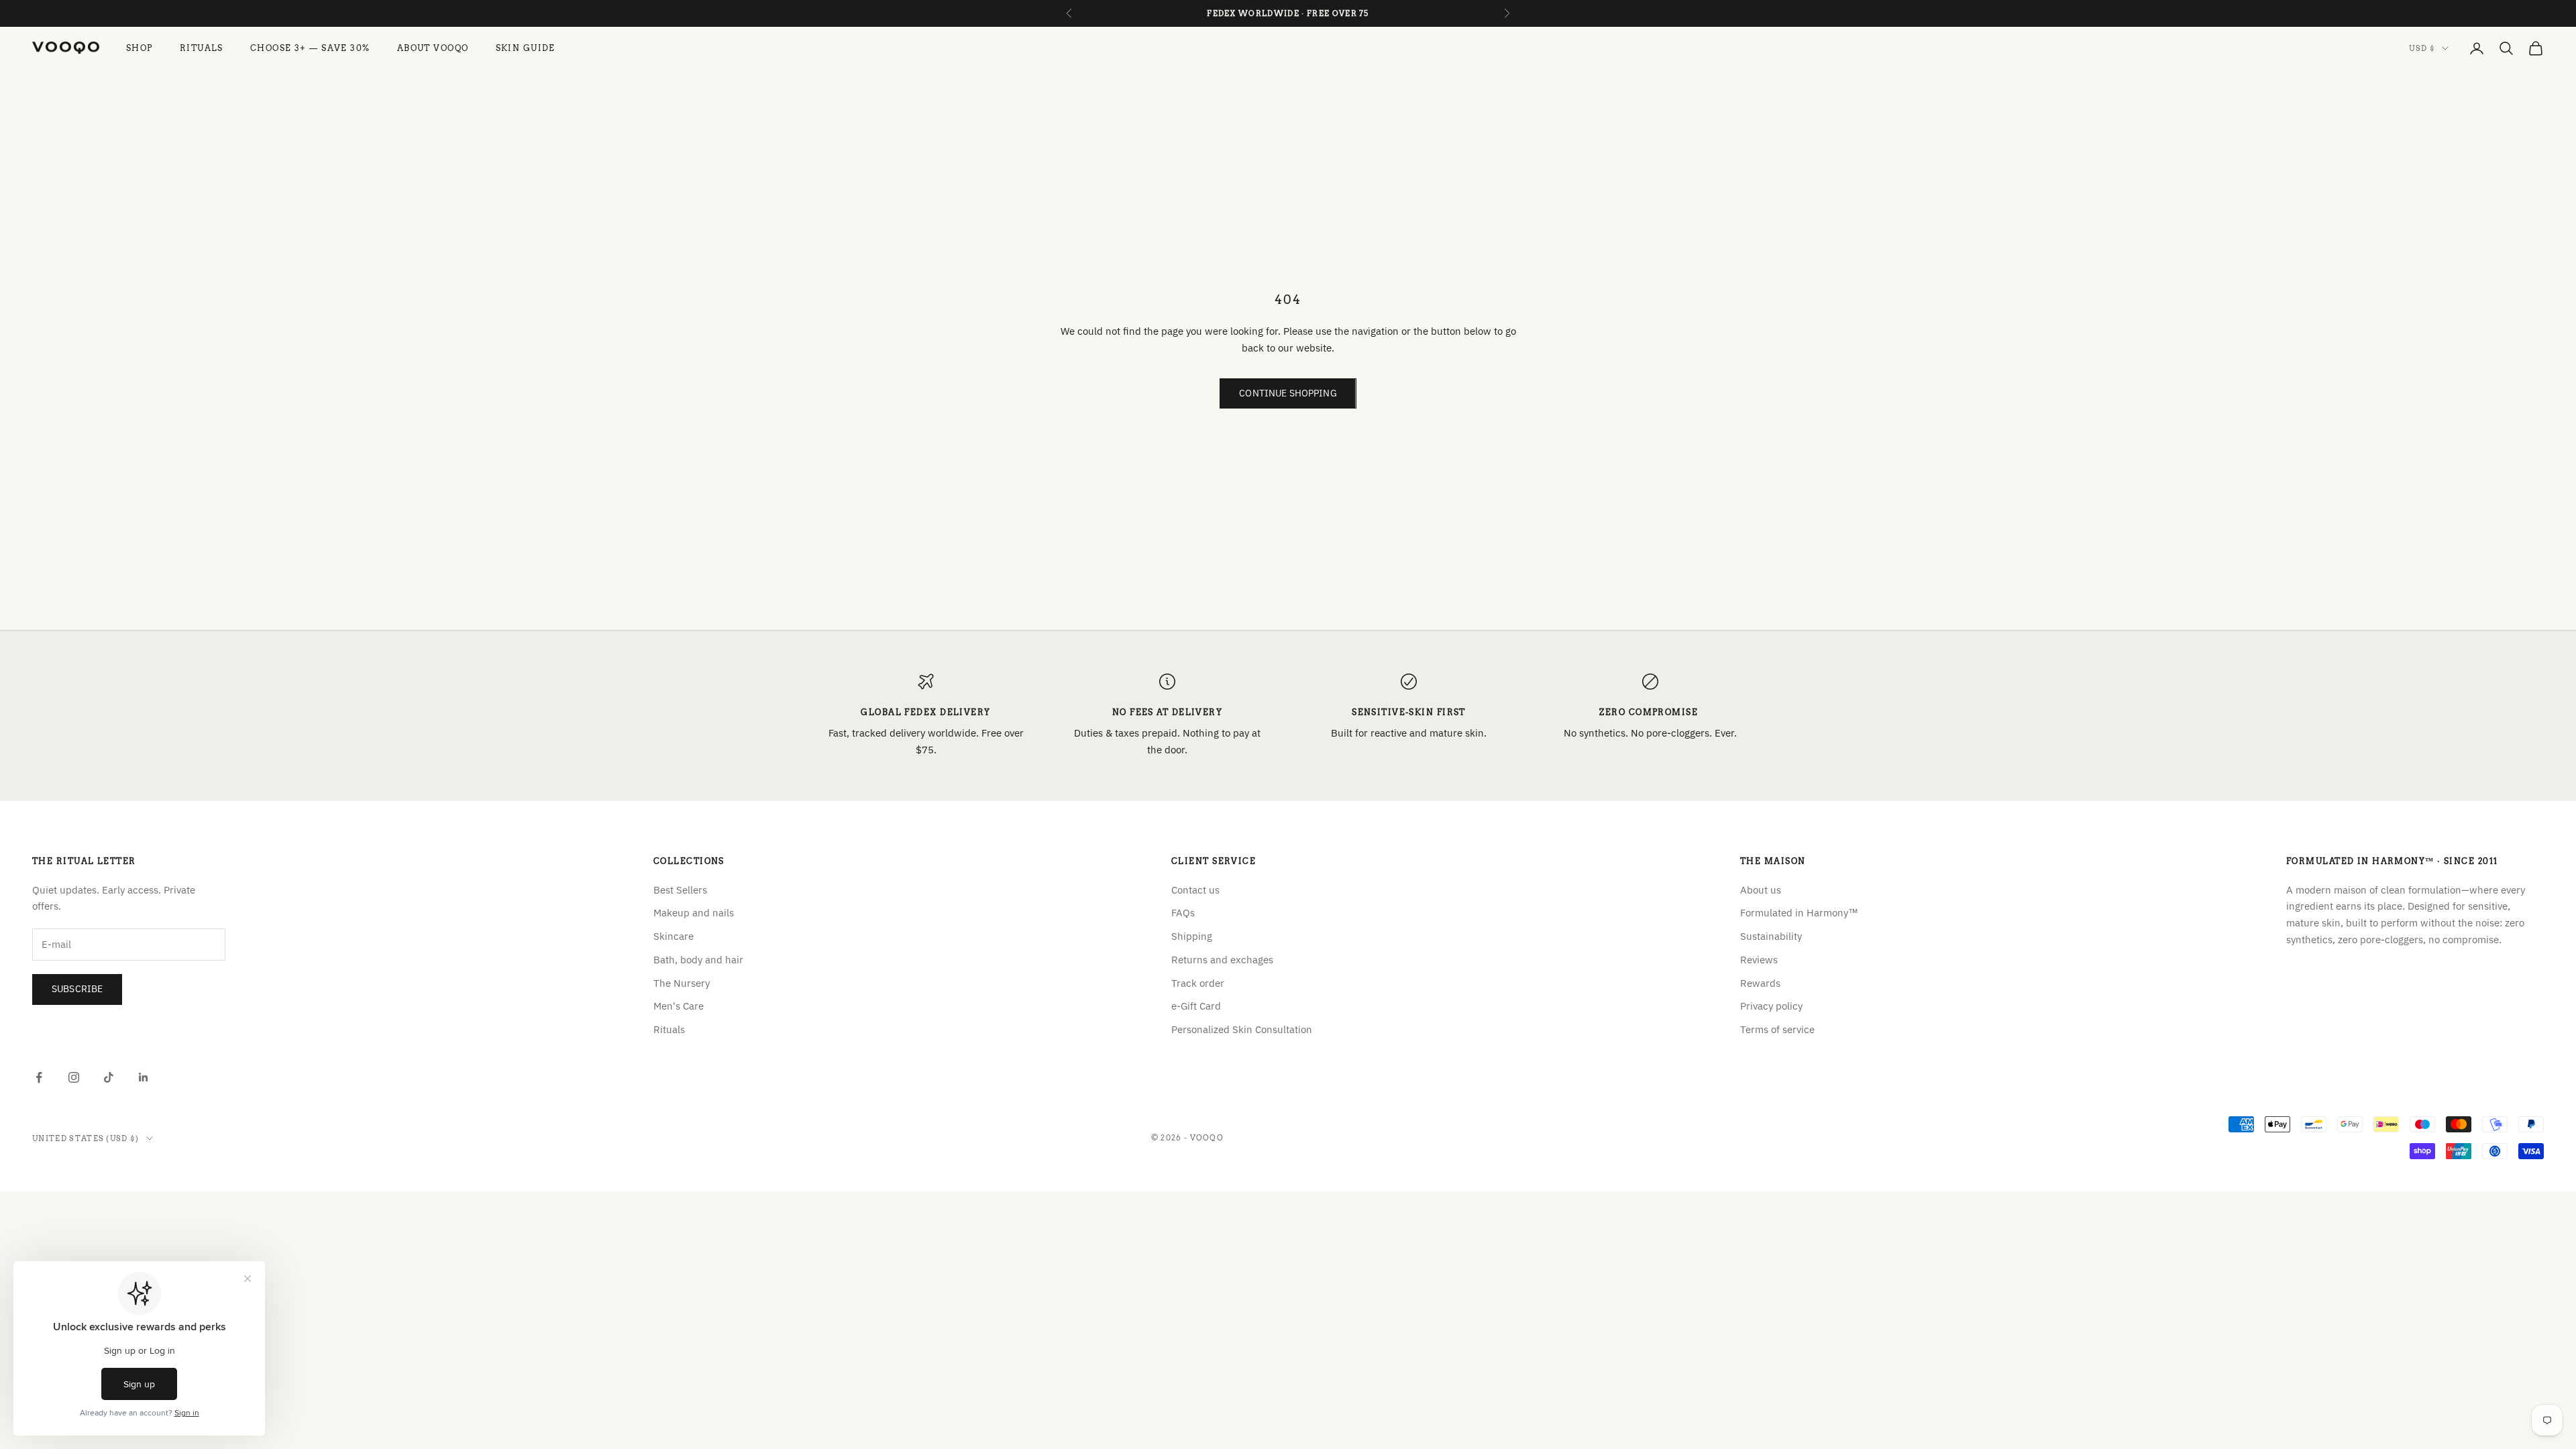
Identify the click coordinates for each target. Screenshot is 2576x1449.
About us (1761, 890)
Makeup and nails (694, 913)
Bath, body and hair (698, 960)
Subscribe (77, 989)
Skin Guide (526, 48)
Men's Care (679, 1006)
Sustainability (1771, 936)
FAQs (1183, 913)
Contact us (1195, 890)
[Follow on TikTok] (109, 1077)
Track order (1198, 983)
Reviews (1759, 960)
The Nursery (682, 983)
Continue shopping (1288, 393)
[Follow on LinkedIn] (144, 1077)
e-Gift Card (1196, 1006)
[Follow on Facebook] (39, 1077)
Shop (140, 48)
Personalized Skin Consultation (1242, 1029)
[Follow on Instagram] (74, 1077)
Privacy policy (1771, 1006)
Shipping (1192, 936)
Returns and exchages (1222, 960)
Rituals (202, 48)
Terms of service (1777, 1029)
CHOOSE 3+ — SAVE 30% (310, 48)
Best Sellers (680, 890)
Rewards (1760, 983)
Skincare (674, 936)
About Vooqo (433, 48)
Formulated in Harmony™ (1799, 913)
